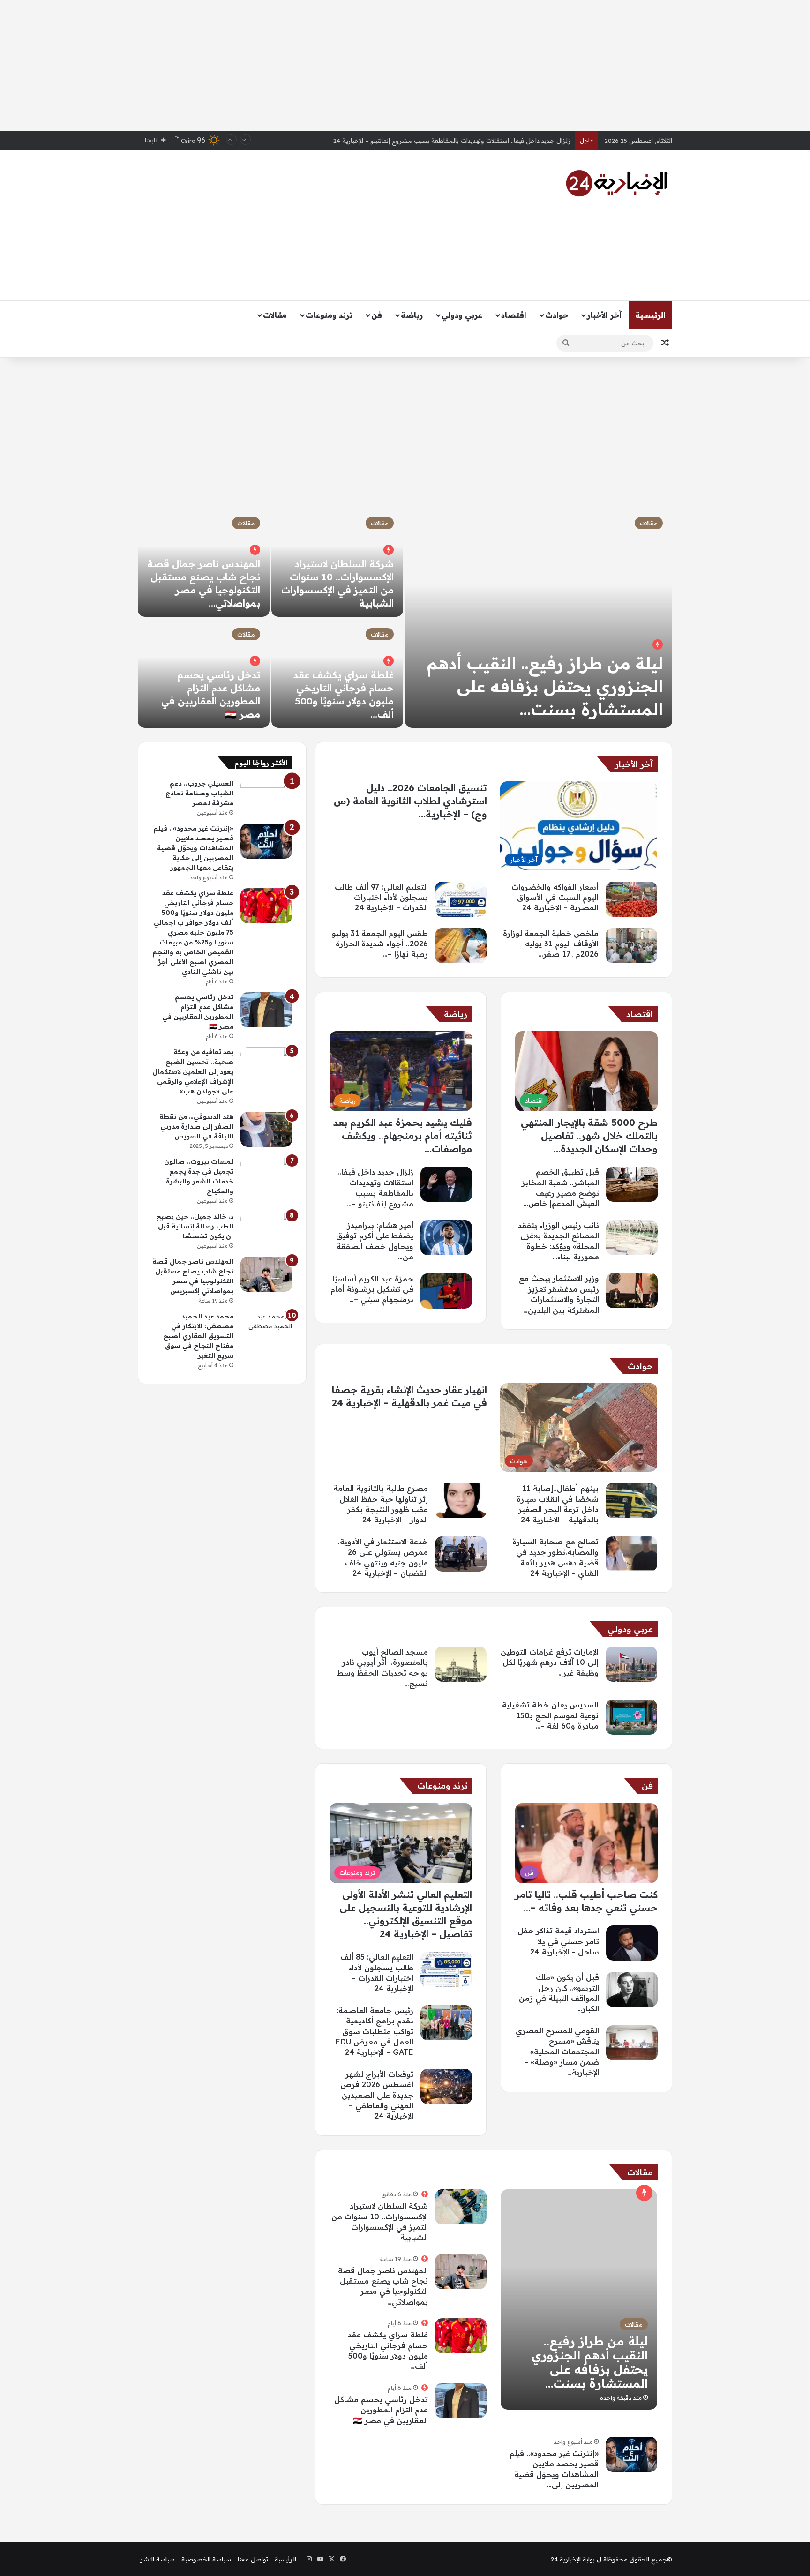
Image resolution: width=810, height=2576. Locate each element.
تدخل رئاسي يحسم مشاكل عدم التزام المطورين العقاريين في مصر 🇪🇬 (381, 2410)
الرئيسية (650, 315)
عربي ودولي (462, 315)
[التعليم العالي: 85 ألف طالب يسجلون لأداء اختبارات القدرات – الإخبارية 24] (446, 1969)
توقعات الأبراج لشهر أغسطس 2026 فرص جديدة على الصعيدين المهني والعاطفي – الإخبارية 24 (377, 2095)
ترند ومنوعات (329, 315)
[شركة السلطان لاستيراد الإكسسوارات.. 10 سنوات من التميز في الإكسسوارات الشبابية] (461, 2207)
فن (377, 315)
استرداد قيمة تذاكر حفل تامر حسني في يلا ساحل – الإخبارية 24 (558, 1941)
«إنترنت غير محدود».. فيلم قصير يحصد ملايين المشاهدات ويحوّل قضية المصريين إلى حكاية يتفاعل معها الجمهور (193, 848)
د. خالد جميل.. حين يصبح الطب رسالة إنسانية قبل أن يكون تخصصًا (195, 1226)
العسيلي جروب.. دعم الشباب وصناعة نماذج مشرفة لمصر (199, 793)
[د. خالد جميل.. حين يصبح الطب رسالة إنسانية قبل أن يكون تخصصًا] (266, 1229)
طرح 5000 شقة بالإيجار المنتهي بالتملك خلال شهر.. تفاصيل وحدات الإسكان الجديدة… (589, 1135)
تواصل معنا (253, 2559)
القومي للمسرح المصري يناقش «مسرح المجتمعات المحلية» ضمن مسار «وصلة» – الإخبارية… (557, 2052)
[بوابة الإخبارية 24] (617, 183)
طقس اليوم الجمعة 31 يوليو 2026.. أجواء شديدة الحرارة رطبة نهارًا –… (380, 944)
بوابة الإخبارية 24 (573, 2559)
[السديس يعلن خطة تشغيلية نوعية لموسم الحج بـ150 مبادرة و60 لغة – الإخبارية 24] (631, 1717)
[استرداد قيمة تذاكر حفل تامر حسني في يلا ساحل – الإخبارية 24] (632, 1943)
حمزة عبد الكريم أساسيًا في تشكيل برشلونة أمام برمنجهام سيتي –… (372, 1289)
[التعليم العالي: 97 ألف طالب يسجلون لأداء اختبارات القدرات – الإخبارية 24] (461, 899)
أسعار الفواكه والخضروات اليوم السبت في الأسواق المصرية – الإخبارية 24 (473, 141)
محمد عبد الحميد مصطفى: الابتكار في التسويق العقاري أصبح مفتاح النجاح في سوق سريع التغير (198, 1336)
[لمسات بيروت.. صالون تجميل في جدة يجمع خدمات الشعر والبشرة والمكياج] (266, 1174)
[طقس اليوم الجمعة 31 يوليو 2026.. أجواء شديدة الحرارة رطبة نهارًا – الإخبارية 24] (461, 946)
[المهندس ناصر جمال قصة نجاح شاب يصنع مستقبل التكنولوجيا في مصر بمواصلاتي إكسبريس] (461, 2272)
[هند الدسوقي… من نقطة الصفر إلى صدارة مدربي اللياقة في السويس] (266, 1129)
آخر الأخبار (604, 315)
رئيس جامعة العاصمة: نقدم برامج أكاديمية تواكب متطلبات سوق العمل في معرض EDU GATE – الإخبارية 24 (375, 2031)
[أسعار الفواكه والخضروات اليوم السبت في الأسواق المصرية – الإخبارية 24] (631, 899)
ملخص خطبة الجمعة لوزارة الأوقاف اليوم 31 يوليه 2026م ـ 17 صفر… (551, 944)
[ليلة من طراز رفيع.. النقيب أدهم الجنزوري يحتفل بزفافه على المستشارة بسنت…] (539, 618)
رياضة (412, 315)
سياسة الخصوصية (206, 2559)
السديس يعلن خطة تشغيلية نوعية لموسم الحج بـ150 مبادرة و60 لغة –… (550, 1715)
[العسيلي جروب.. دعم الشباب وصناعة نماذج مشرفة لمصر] (266, 796)
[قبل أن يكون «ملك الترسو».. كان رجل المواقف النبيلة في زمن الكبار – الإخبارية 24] (632, 1989)
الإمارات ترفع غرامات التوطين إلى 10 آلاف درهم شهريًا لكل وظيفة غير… (550, 1662)
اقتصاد (514, 315)
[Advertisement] (405, 66)
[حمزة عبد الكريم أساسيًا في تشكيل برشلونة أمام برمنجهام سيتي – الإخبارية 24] (446, 1291)
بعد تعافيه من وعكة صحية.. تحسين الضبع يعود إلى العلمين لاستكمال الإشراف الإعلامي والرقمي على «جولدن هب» (193, 1071)
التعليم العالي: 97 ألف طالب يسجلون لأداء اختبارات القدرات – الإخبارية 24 (381, 897)
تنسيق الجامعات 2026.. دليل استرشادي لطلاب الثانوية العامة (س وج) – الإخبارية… (410, 801)
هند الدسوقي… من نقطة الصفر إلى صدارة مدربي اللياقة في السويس (196, 1126)
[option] (405, 618)
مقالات (275, 315)
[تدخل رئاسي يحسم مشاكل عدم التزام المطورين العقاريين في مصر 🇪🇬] (461, 2400)
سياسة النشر (157, 2559)
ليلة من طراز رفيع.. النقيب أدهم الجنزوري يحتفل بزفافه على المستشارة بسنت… (545, 686)
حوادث (557, 315)
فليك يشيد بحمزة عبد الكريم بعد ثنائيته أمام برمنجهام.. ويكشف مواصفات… (403, 1135)
